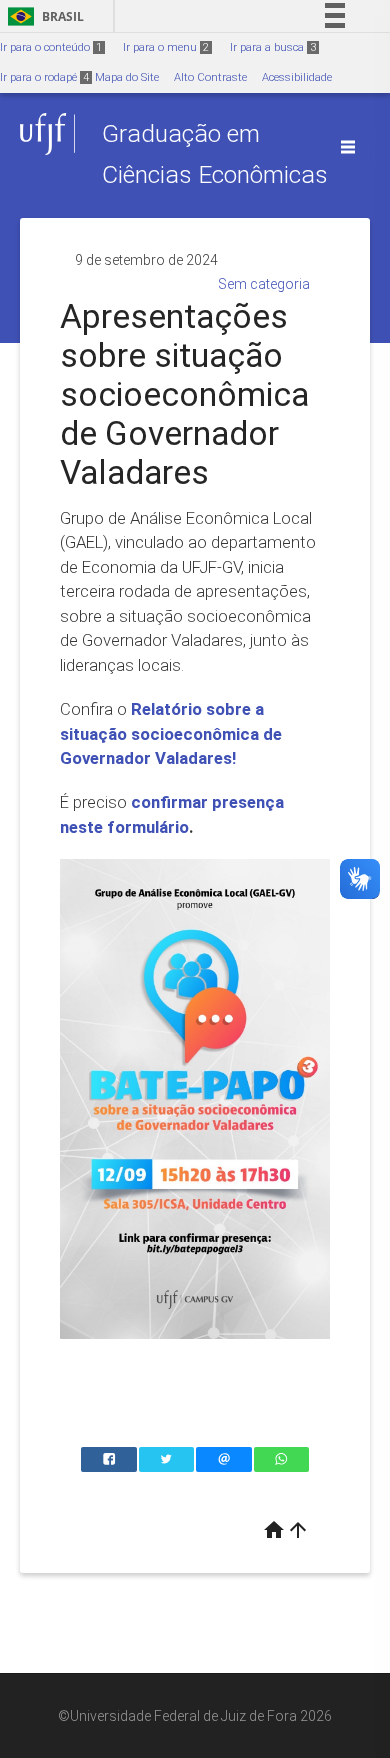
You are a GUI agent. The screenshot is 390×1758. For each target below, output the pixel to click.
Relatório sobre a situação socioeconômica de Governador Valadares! (171, 733)
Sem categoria (264, 284)
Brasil (42, 16)
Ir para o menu (166, 47)
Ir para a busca (273, 47)
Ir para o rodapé (44, 77)
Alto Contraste (210, 77)
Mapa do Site (127, 77)
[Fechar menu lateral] (348, 147)
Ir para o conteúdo (51, 47)
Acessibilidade (297, 77)
